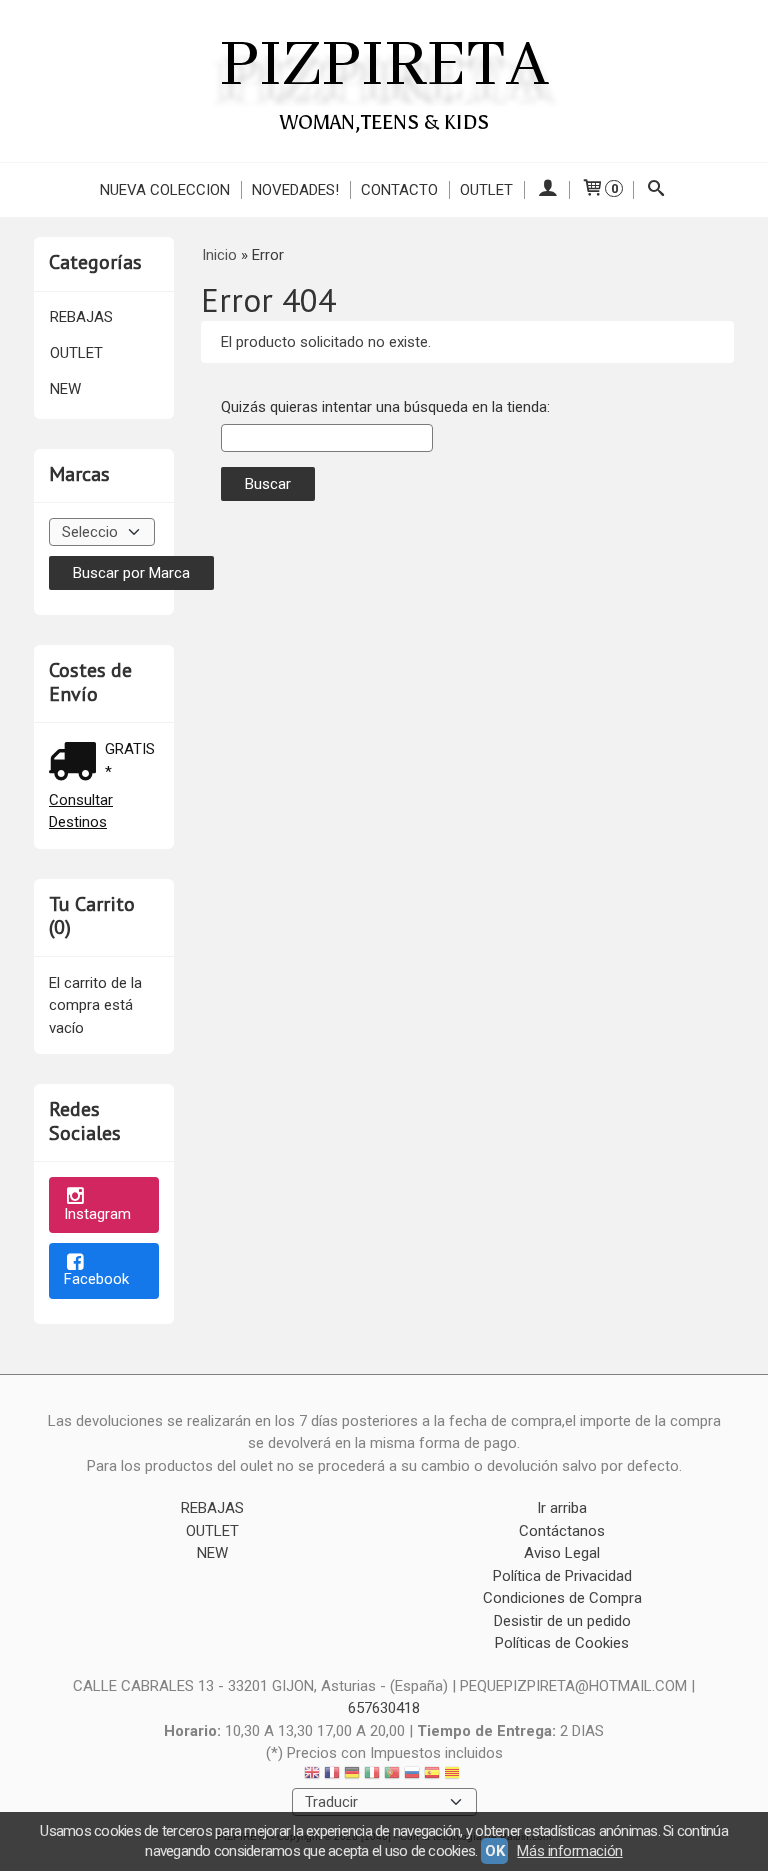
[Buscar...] (656, 190)
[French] (332, 1775)
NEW (65, 389)
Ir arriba (562, 1508)
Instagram (97, 1214)
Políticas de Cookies (562, 1643)
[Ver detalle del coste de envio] (77, 763)
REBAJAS (81, 317)
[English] (312, 1775)
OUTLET (486, 190)
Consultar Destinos (81, 811)
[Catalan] (454, 1775)
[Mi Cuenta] (546, 190)
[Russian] (412, 1775)
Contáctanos (562, 1531)
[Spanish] (432, 1775)
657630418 (384, 1708)
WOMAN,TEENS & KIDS (384, 122)
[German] (352, 1775)
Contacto (399, 190)
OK (494, 1851)
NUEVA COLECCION (165, 190)
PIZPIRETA (384, 66)
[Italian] (372, 1775)
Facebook (96, 1279)
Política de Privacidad (562, 1576)
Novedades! (295, 190)
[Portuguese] (392, 1775)
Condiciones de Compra (562, 1598)
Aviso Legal (562, 1553)
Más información (569, 1851)
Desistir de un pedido (562, 1621)
